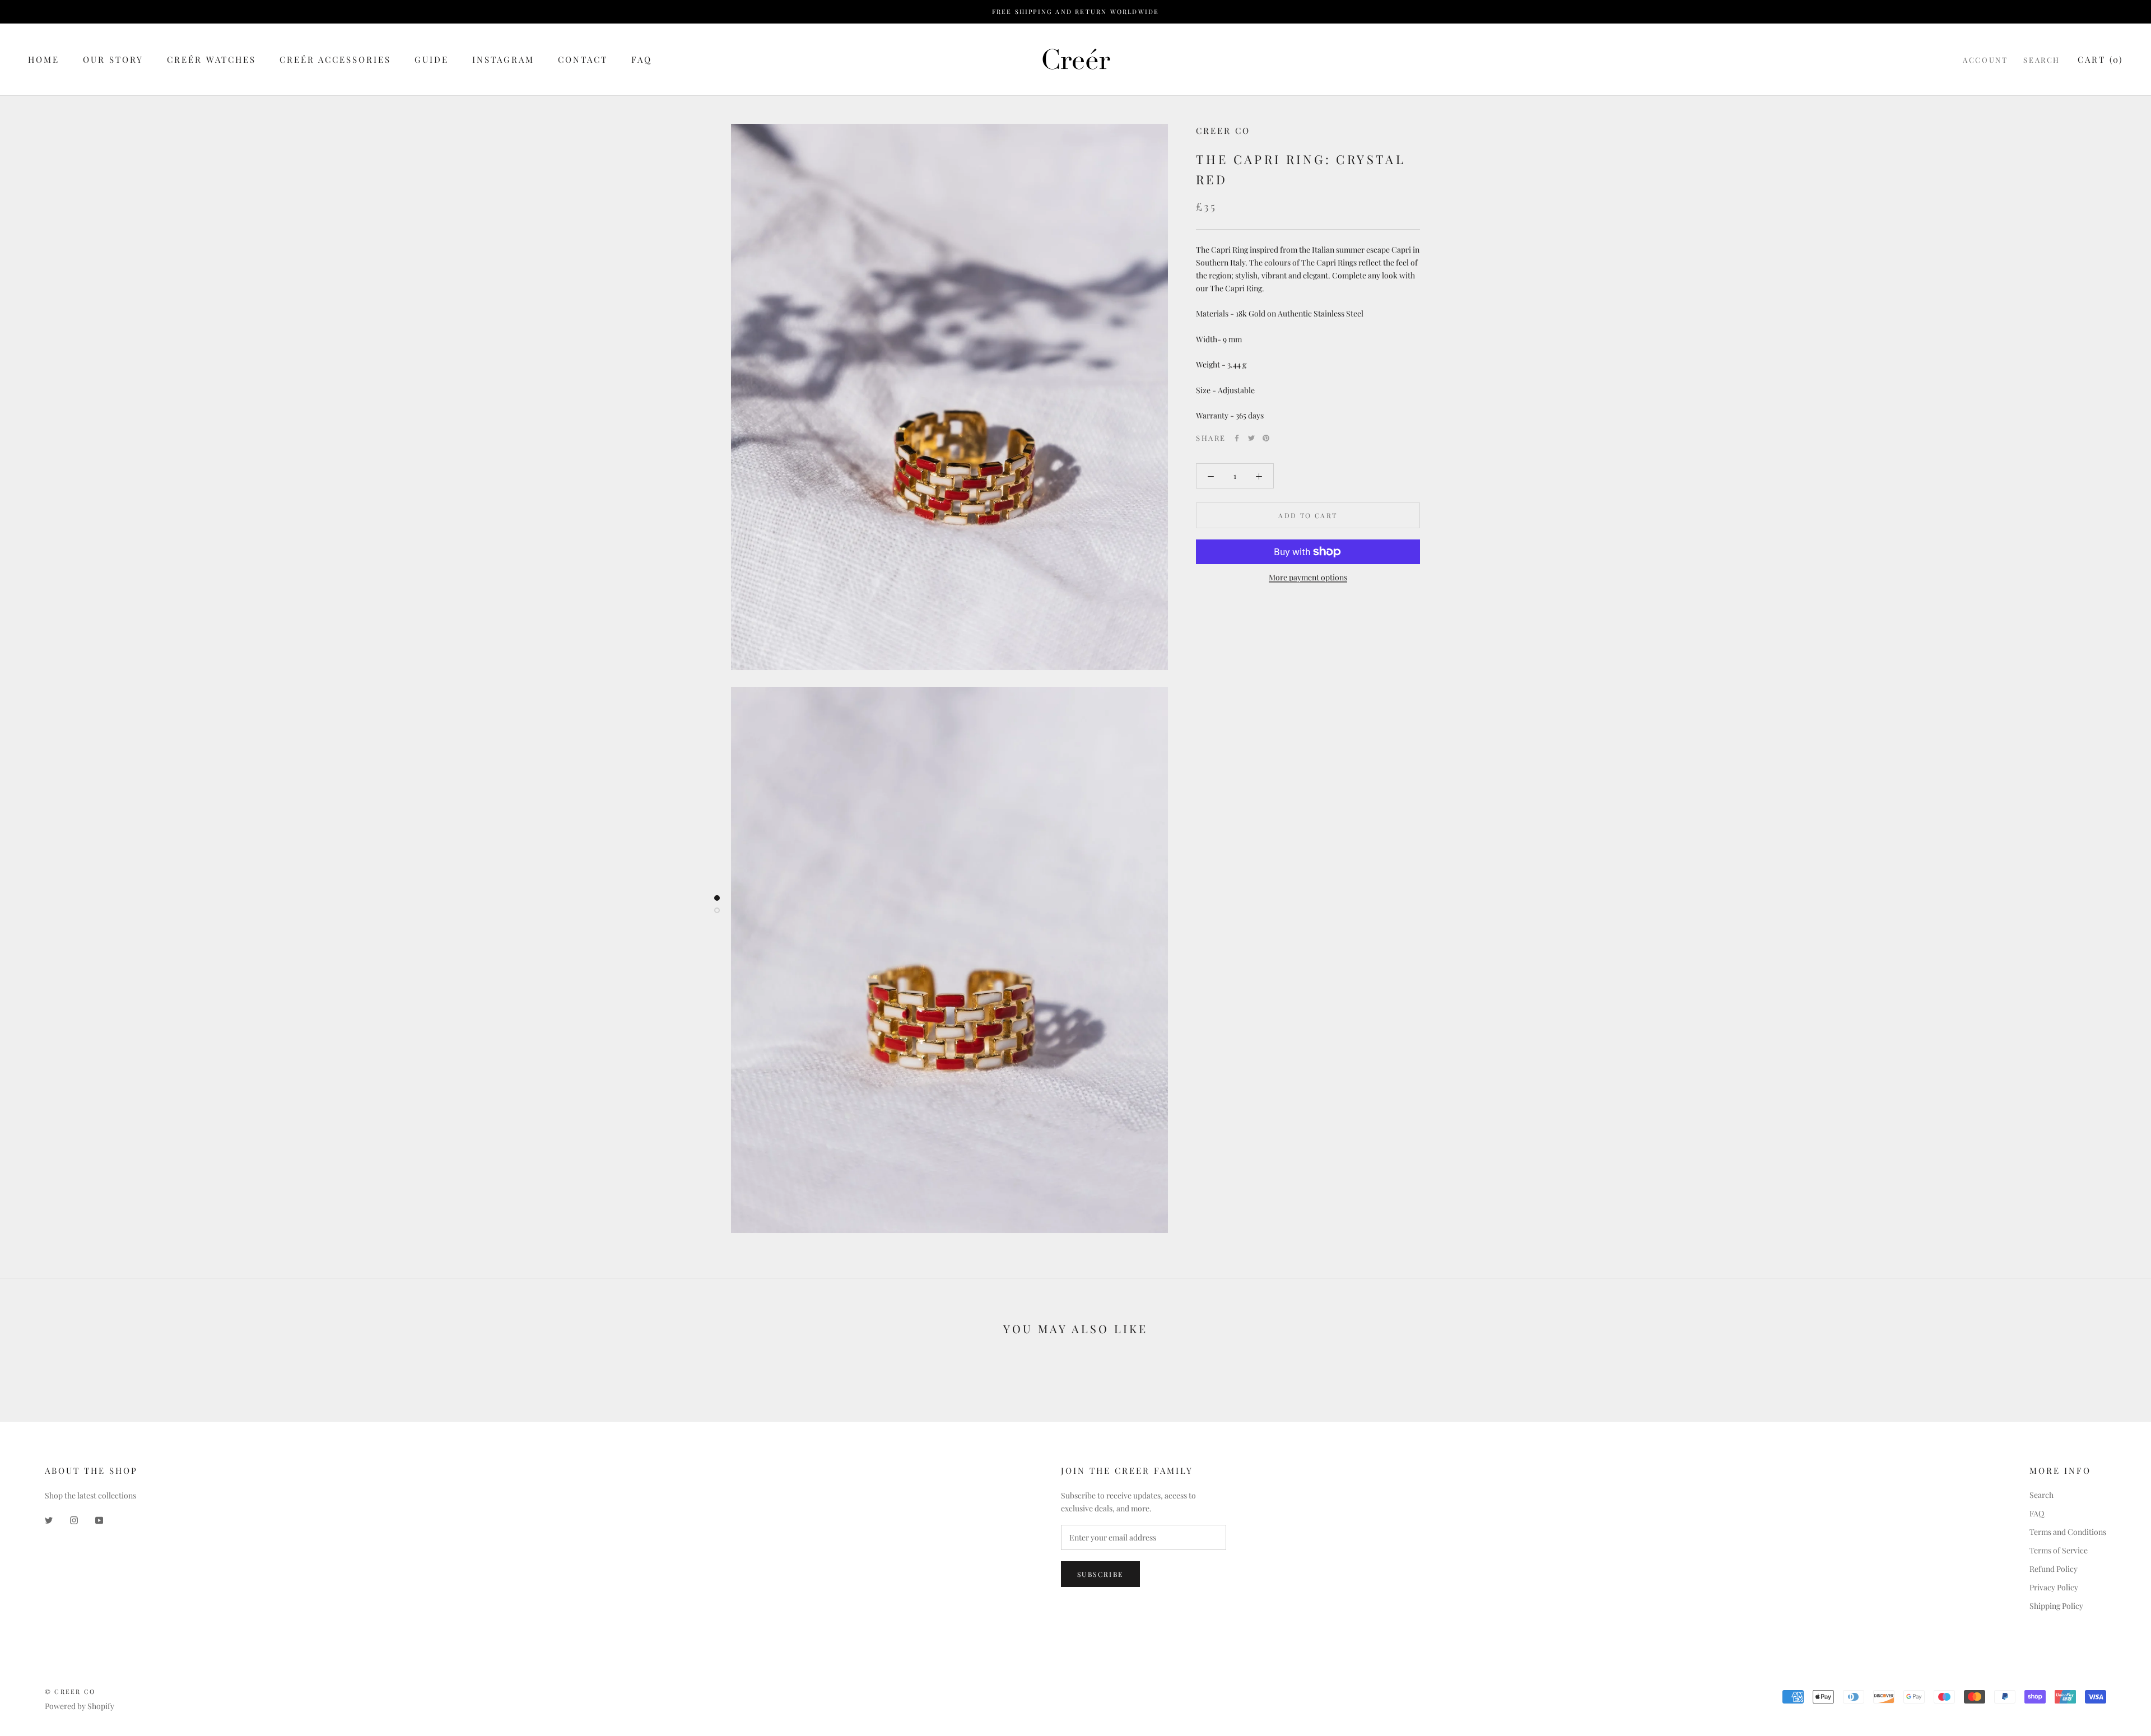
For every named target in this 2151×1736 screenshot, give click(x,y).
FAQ (642, 59)
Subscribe (1100, 1574)
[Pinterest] (1266, 438)
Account (1985, 60)
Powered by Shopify (80, 1706)
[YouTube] (99, 1519)
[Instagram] (74, 1519)
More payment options (1308, 577)
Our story (113, 59)
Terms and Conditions (2068, 1532)
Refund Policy (2054, 1569)
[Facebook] (1237, 438)
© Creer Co (70, 1691)
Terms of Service (2059, 1550)
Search (2042, 60)
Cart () (2100, 59)
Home (44, 59)
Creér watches (211, 59)
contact (583, 59)
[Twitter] (1251, 438)
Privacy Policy (2054, 1587)
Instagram (503, 59)
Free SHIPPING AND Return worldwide (1076, 11)
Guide (432, 59)
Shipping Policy (2056, 1606)
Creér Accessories (335, 59)
